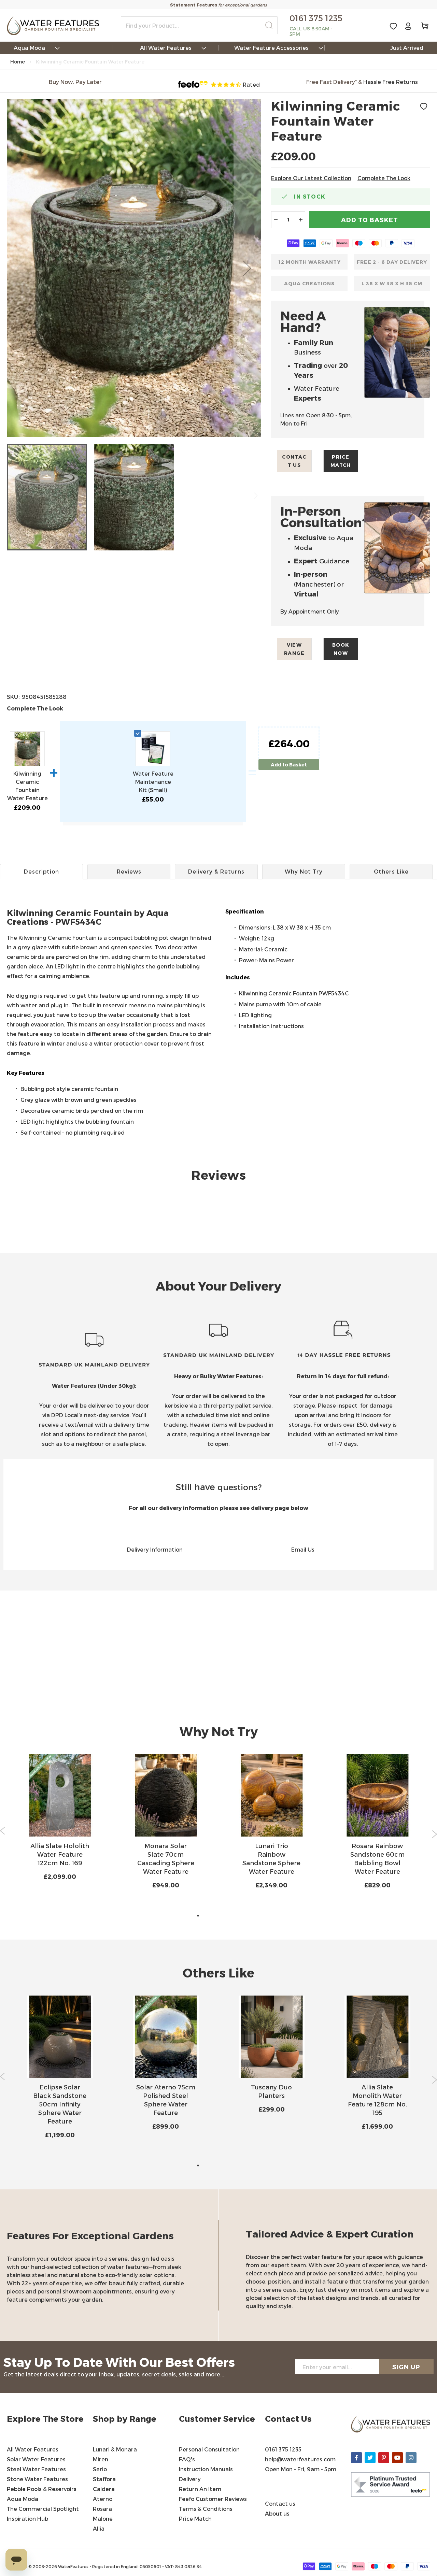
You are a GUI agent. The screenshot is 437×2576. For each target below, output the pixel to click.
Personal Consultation (209, 2449)
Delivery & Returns (216, 871)
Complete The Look (384, 178)
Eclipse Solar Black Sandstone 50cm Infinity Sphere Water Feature (60, 2104)
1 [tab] (198, 1916)
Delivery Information (155, 1549)
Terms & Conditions (206, 2509)
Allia (99, 2528)
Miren (101, 2459)
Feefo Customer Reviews (213, 2499)
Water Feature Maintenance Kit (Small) (153, 782)
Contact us (294, 461)
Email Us (303, 1549)
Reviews (129, 871)
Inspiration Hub (27, 2519)
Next (434, 1834)
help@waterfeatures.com (300, 2459)
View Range (294, 649)
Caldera (104, 2489)
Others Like (391, 871)
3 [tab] (218, 1916)
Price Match (341, 461)
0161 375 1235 (283, 2449)
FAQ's (187, 2459)
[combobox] (199, 25)
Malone (103, 2519)
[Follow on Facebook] (356, 2458)
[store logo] (53, 25)
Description (41, 871)
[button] (247, 268)
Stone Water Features (37, 2479)
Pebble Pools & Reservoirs (42, 2489)
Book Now (341, 649)
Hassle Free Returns (391, 82)
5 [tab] (239, 1916)
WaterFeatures (74, 2566)
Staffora (104, 2479)
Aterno (103, 2499)
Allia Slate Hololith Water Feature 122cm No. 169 (60, 1854)
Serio (100, 2469)
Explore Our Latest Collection (311, 178)
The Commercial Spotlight (43, 2509)
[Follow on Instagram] (411, 2458)
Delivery (190, 2479)
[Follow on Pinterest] (384, 2458)
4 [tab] (229, 1916)
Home (18, 62)
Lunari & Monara (115, 2449)
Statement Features (194, 5)
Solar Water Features (36, 2459)
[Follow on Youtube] (397, 2458)
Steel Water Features (36, 2469)
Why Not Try (304, 871)
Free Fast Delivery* (332, 82)
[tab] (218, 932)
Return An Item (200, 2489)
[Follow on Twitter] (370, 2458)
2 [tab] (208, 1916)
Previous (3, 1831)
